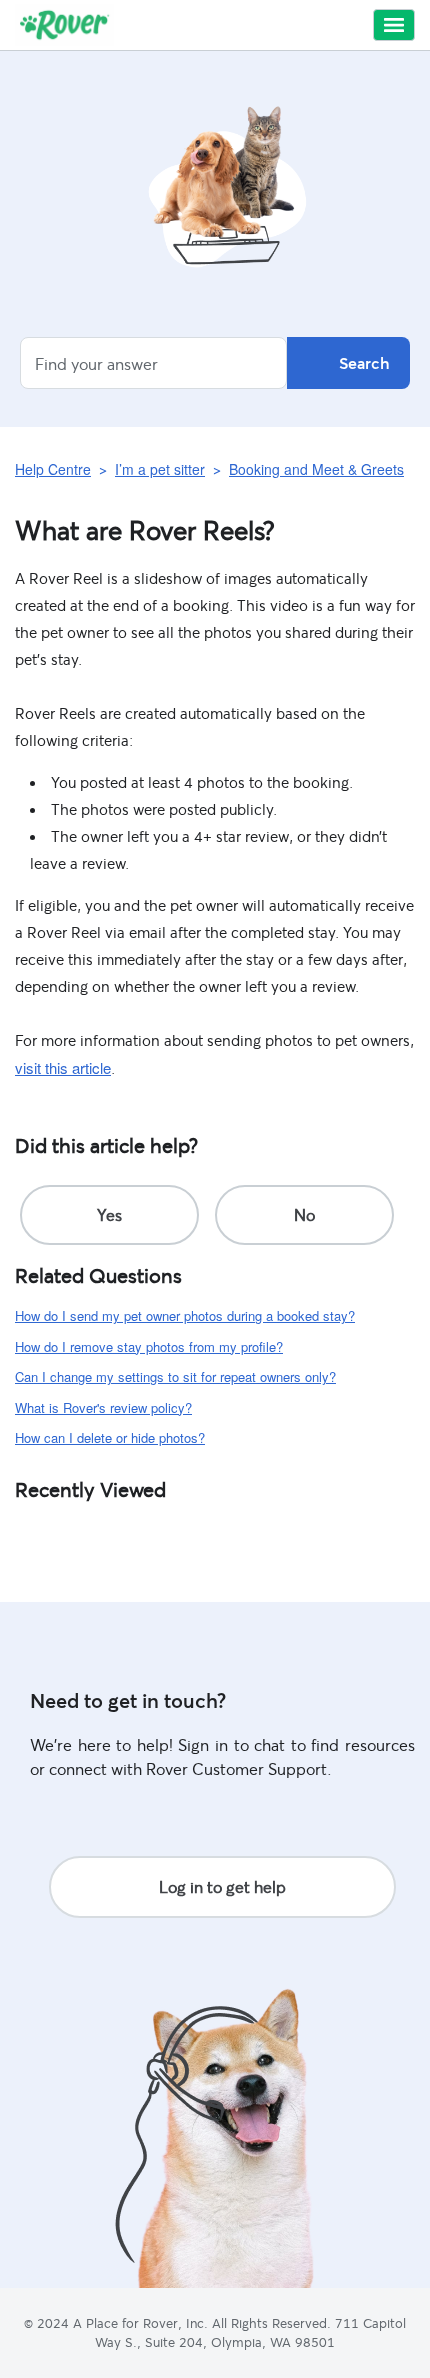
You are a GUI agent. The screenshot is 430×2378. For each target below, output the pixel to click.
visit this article (63, 1067)
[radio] (109, 1215)
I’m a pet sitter (160, 469)
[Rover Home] (64, 25)
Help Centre (53, 469)
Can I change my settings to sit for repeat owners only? (175, 1376)
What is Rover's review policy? (103, 1407)
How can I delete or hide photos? (110, 1437)
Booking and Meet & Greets (316, 469)
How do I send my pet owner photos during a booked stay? (185, 1315)
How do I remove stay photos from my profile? (149, 1346)
